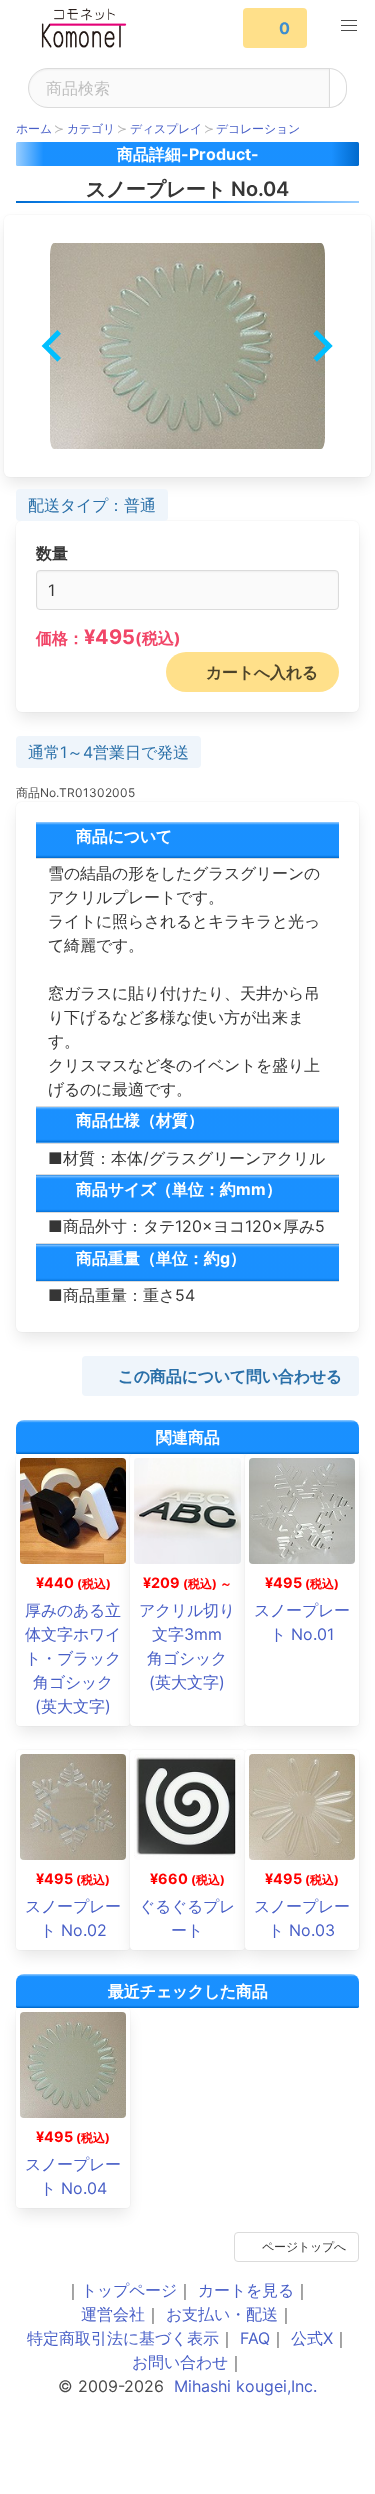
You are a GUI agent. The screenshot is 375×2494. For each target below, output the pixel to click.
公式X (312, 2338)
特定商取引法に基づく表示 (123, 2338)
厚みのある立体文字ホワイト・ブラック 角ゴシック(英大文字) (81, 1658)
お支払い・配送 (222, 2314)
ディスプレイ (166, 128)
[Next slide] (320, 345)
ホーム (34, 128)
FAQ (255, 2338)
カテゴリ (91, 128)
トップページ (129, 2290)
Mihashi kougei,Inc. (245, 2386)
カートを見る (246, 2290)
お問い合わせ (180, 2362)
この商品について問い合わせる (230, 1376)
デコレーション (258, 128)
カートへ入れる (262, 672)
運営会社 (113, 2314)
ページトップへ (304, 2246)
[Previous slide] (53, 345)
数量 (52, 553)
